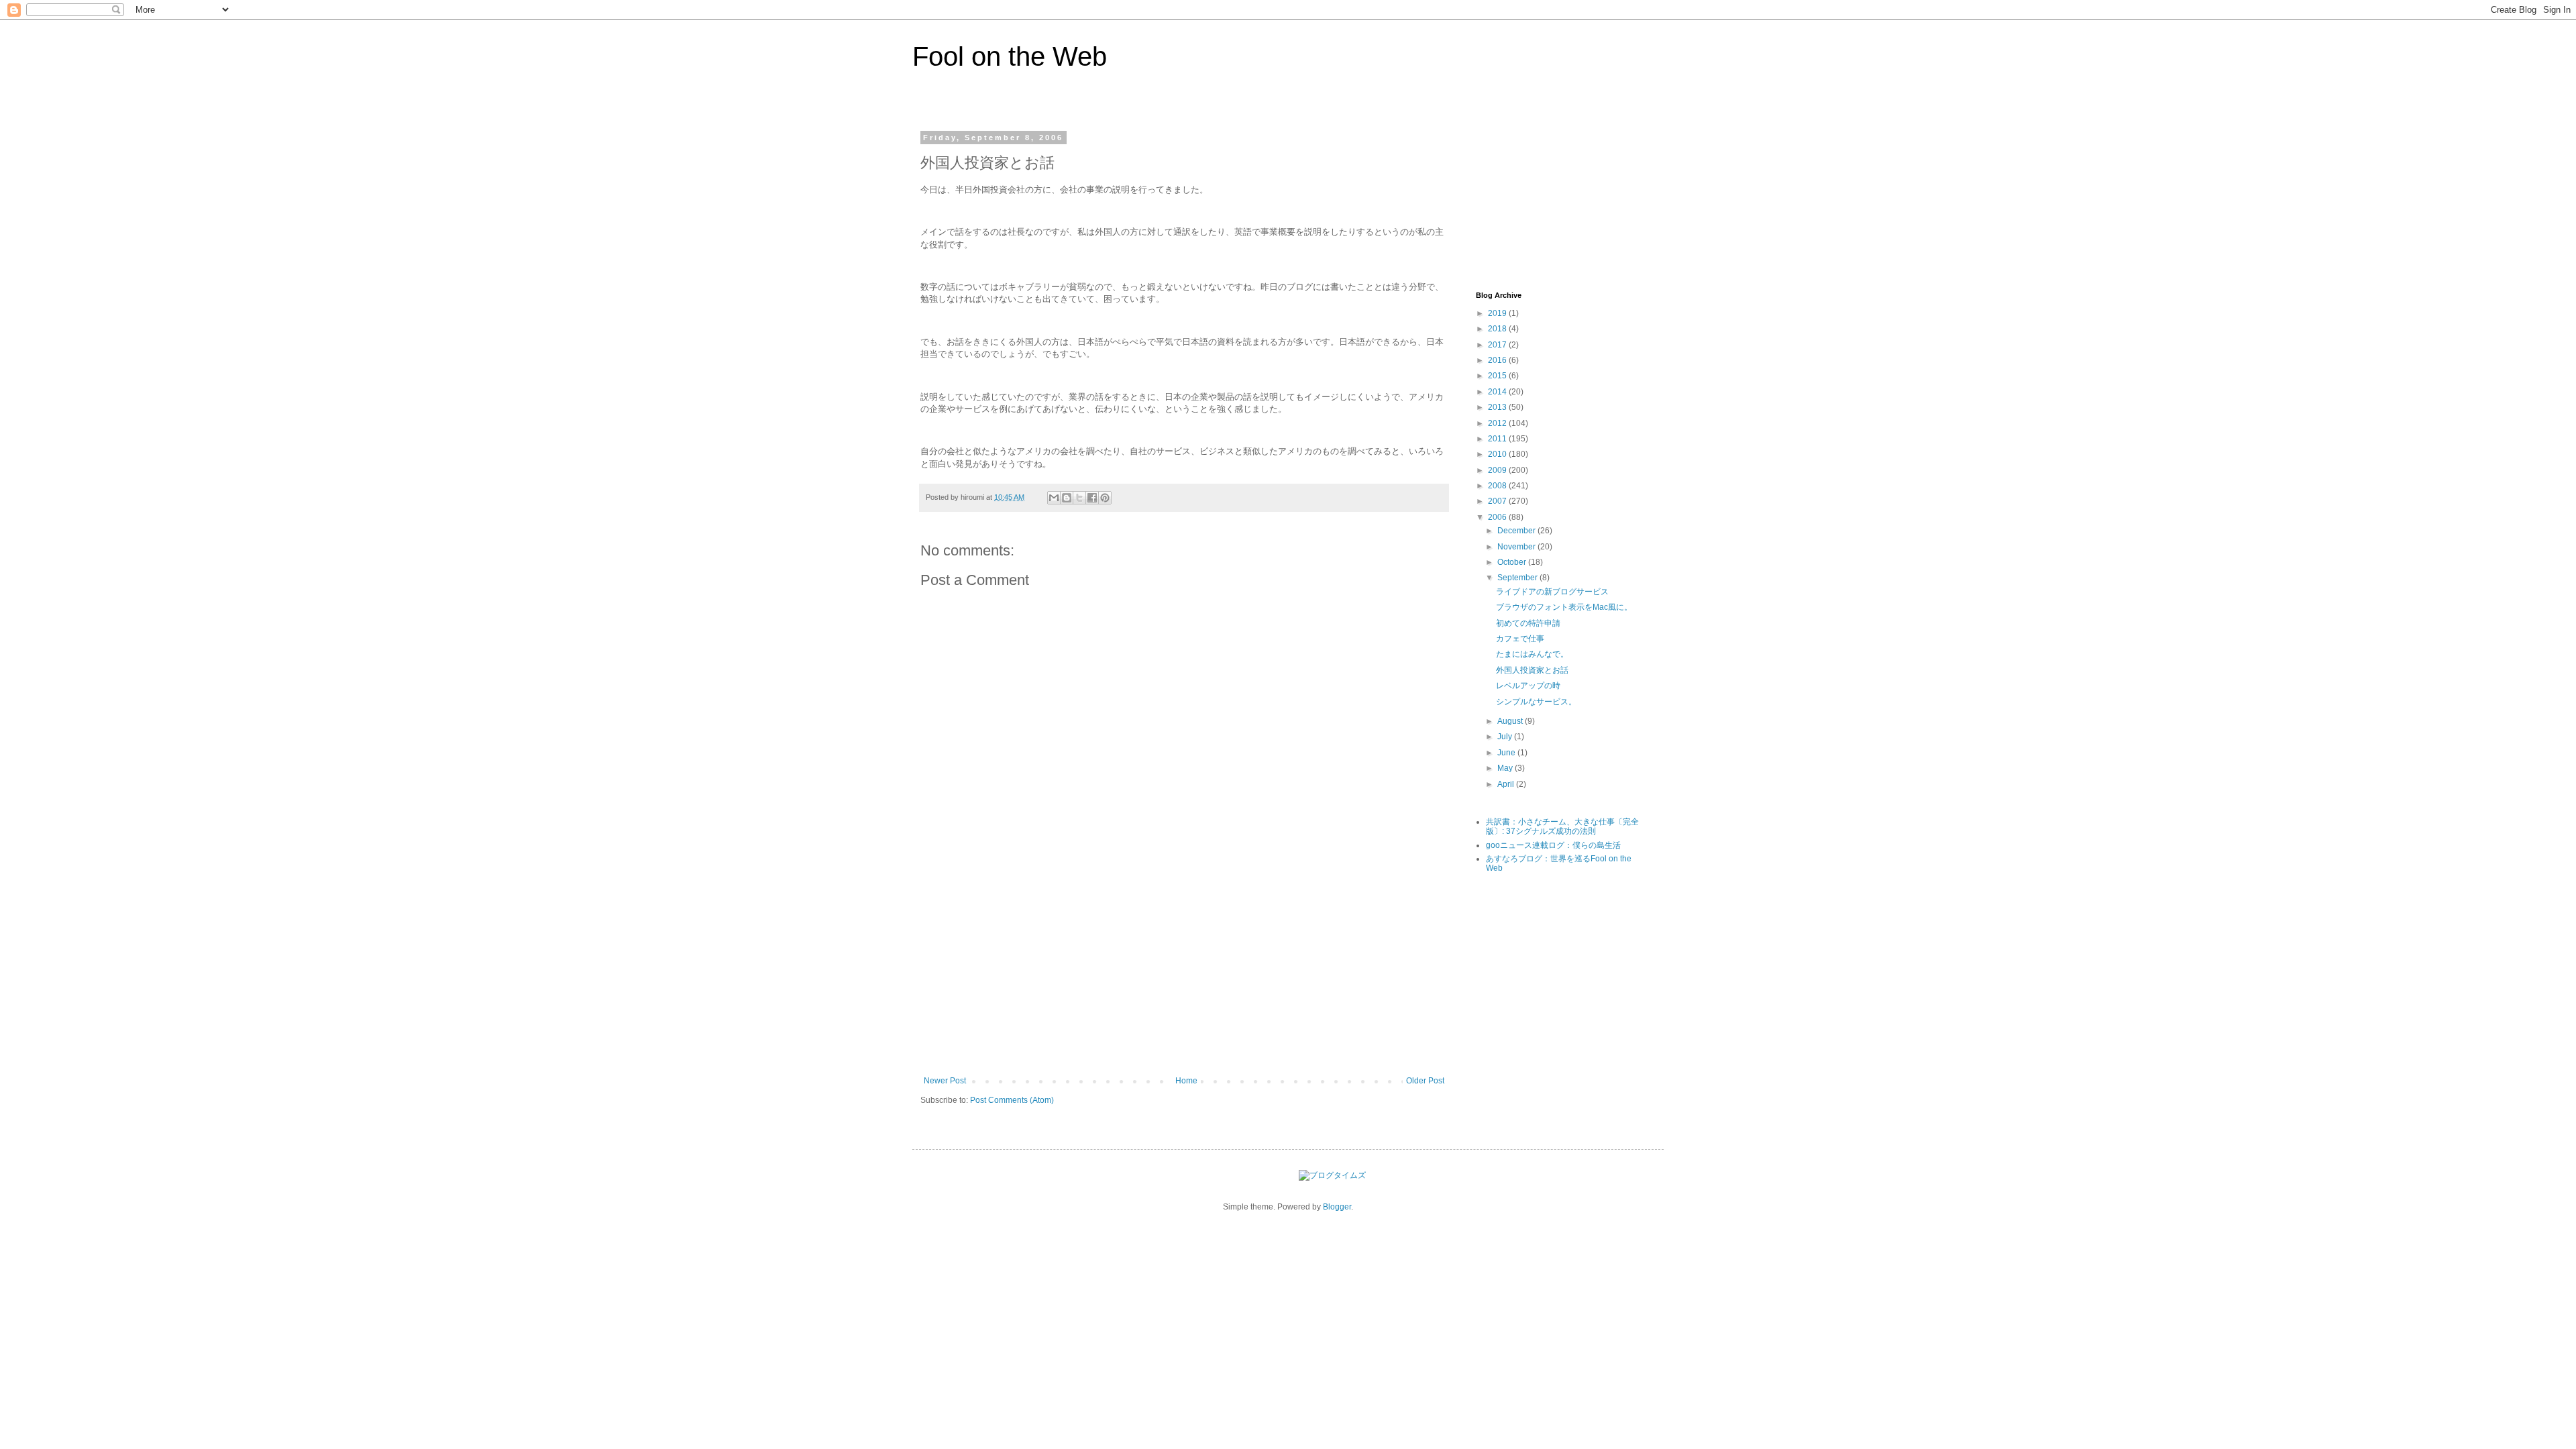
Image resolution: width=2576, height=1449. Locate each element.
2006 (1498, 517)
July (1506, 737)
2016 (1498, 360)
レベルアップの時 (1528, 686)
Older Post (1425, 1081)
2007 (1498, 501)
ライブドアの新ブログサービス (1552, 592)
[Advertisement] (1184, 975)
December (1517, 531)
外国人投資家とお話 (1532, 670)
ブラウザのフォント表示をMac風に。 (1564, 607)
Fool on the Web (1010, 56)
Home (1186, 1081)
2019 (1498, 313)
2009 (1498, 470)
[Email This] (1054, 498)
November (1517, 547)
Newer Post (945, 1081)
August (1511, 721)
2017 (1498, 345)
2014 (1498, 392)
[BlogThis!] (1067, 498)
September (1518, 578)
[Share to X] (1079, 498)
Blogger (1337, 1207)
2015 (1498, 376)
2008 (1498, 486)
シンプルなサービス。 (1536, 702)
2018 (1498, 329)
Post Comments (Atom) (1012, 1100)
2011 (1498, 439)
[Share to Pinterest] (1105, 498)
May (1506, 768)
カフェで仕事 (1520, 639)
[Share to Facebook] (1092, 498)
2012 (1498, 423)
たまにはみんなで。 (1532, 654)
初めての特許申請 (1528, 623)
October (1513, 562)
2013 (1498, 407)
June (1507, 753)
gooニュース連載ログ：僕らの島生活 (1553, 845)
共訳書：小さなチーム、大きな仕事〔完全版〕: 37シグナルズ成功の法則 (1562, 826)
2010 (1498, 454)
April (1507, 784)
